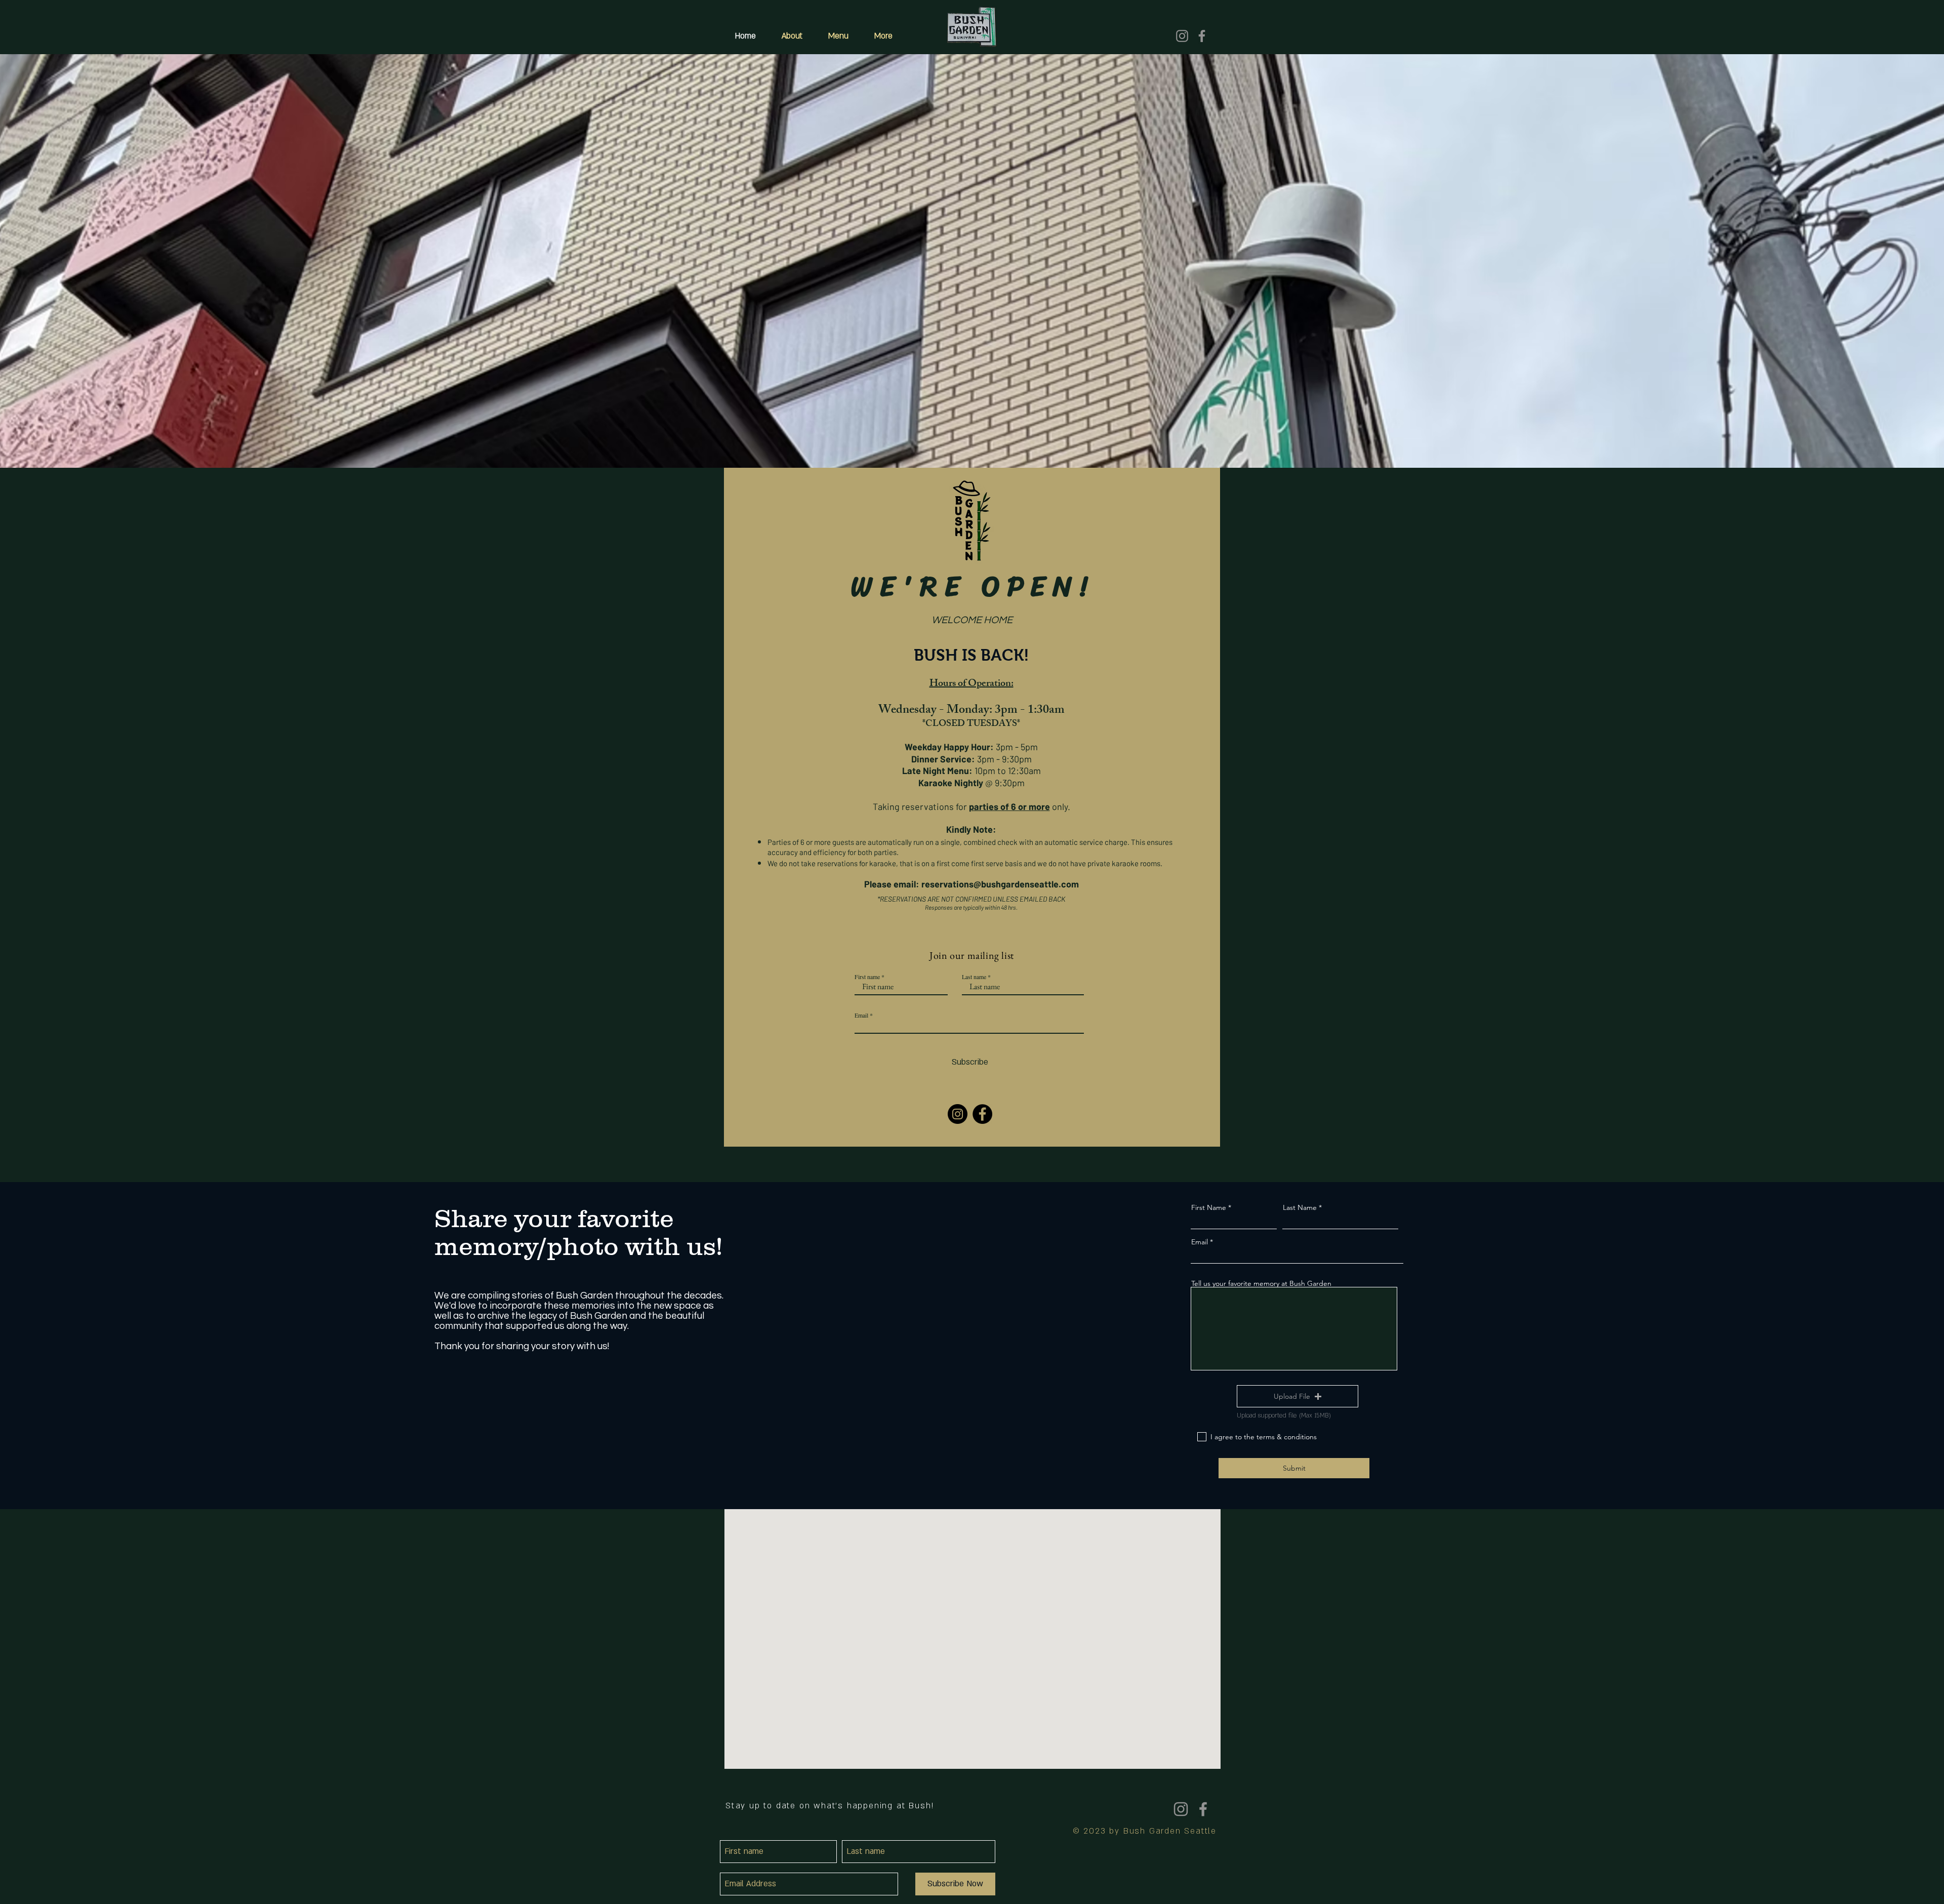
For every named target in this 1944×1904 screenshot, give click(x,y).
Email (861, 1015)
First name (867, 977)
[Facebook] (1202, 36)
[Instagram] (1182, 36)
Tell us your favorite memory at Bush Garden (1261, 1283)
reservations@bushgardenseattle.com (1000, 884)
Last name (974, 977)
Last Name (1300, 1207)
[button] (1298, 1396)
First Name (1209, 1207)
